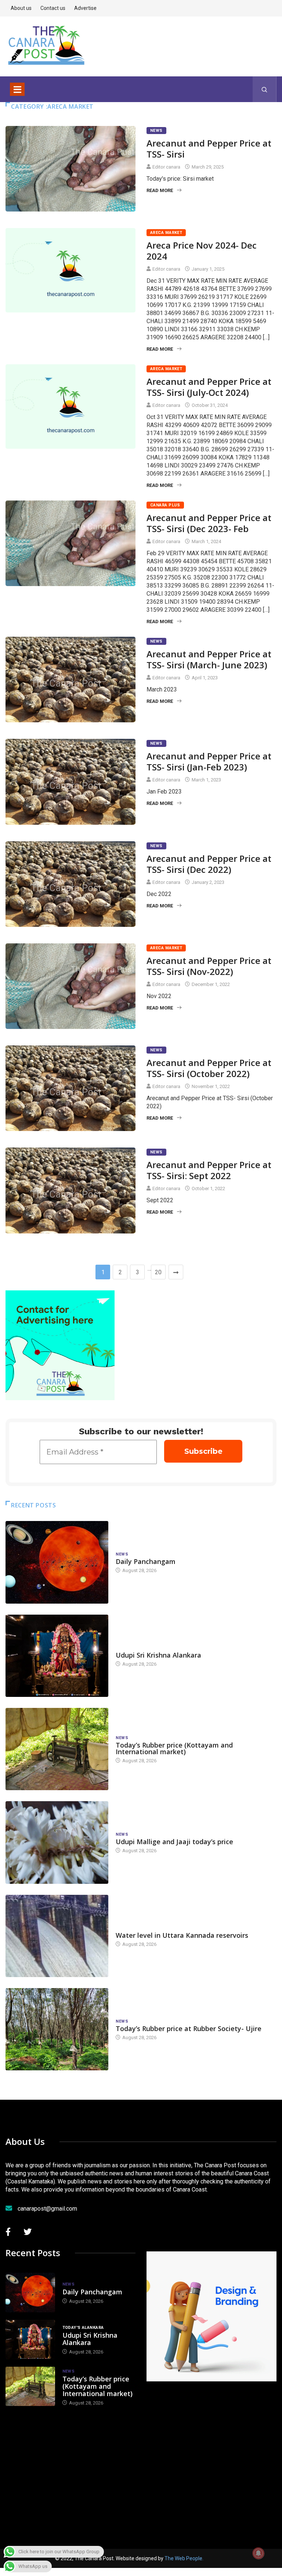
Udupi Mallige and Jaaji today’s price (174, 1842)
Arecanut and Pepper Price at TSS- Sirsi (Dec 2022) (209, 864)
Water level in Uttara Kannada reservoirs (182, 1935)
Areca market (166, 233)
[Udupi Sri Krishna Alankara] (57, 1656)
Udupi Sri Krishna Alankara (158, 1655)
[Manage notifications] (258, 2553)
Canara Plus (165, 505)
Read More (160, 190)
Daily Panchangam (146, 1561)
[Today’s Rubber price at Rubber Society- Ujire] (57, 2029)
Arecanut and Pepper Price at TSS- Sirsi (209, 149)
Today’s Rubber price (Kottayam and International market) (174, 1748)
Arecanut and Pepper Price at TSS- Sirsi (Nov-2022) (209, 966)
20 (158, 1272)
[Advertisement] (214, 2455)
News (156, 131)
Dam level (127, 1928)
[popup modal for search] (265, 89)
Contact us (53, 8)
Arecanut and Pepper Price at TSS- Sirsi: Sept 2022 (209, 1170)
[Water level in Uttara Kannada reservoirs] (57, 1936)
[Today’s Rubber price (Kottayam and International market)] (57, 1749)
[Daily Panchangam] (57, 1562)
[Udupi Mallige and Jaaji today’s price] (57, 1842)
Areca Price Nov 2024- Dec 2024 (202, 251)
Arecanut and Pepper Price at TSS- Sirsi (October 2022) (209, 1068)
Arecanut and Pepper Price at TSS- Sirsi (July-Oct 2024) (209, 387)
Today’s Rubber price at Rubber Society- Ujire (189, 2028)
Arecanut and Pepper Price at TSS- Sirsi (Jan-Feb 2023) (209, 761)
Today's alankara (136, 1648)
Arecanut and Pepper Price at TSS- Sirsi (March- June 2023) (209, 659)
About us (21, 8)
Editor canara (166, 167)
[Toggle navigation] (17, 89)
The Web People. (184, 2558)
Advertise (85, 8)
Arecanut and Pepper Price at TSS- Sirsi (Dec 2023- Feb (209, 523)
